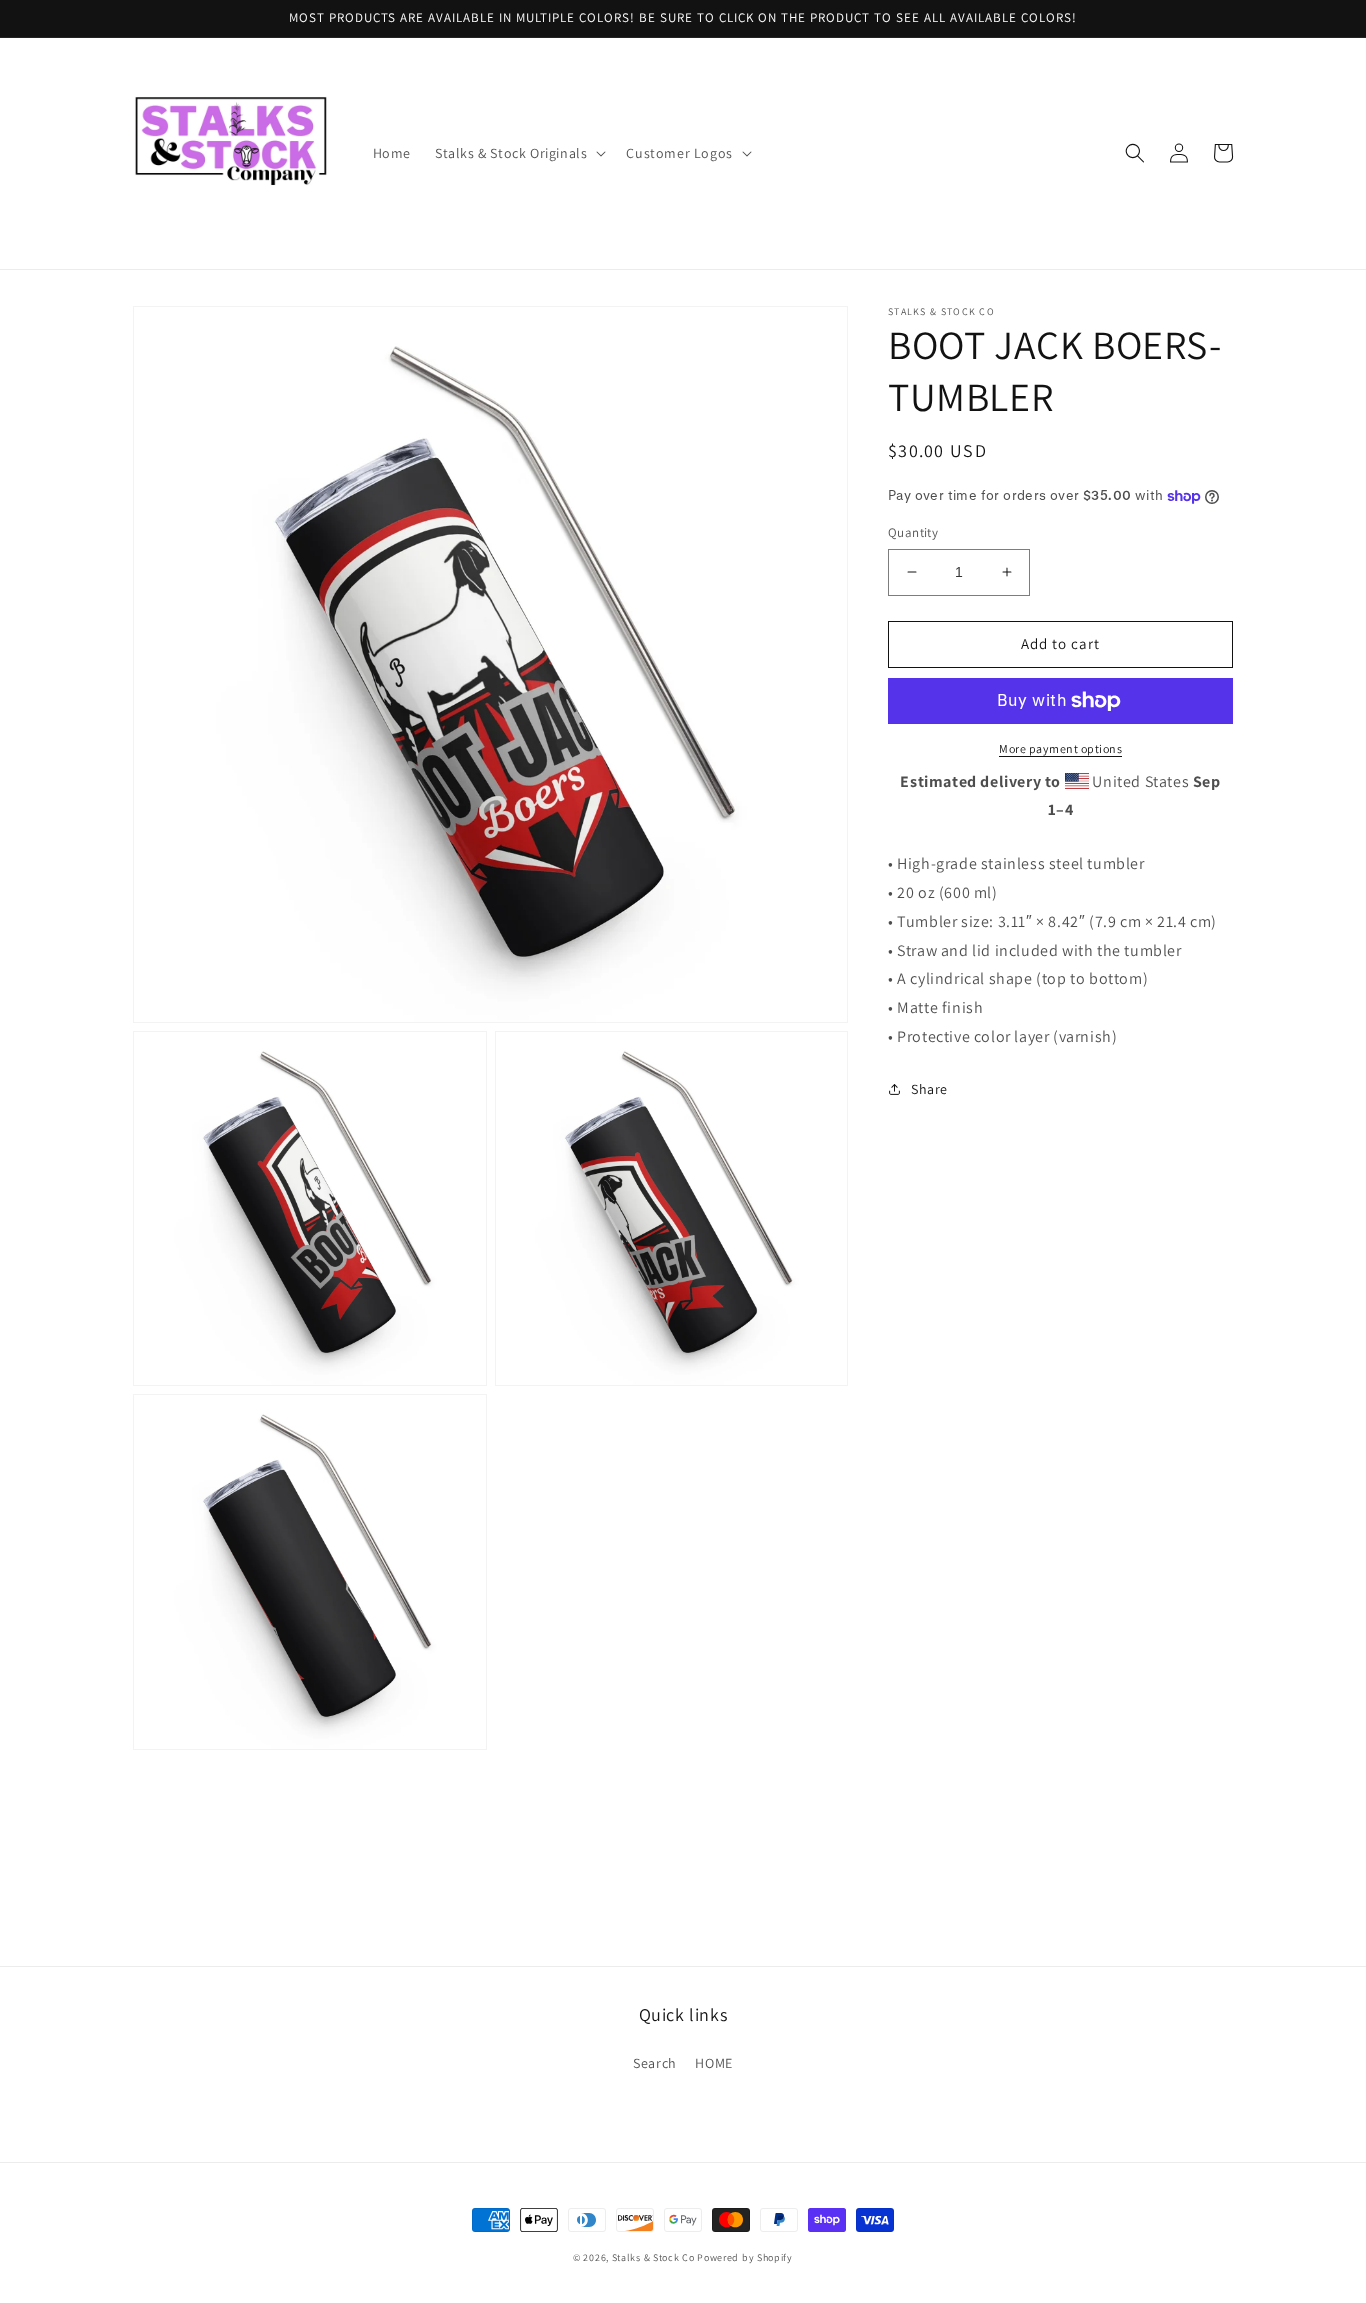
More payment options (1060, 748)
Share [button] (929, 1089)
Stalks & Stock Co (653, 2257)
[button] (518, 153)
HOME (713, 2063)
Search (655, 2063)
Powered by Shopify (745, 2257)
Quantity (913, 532)
